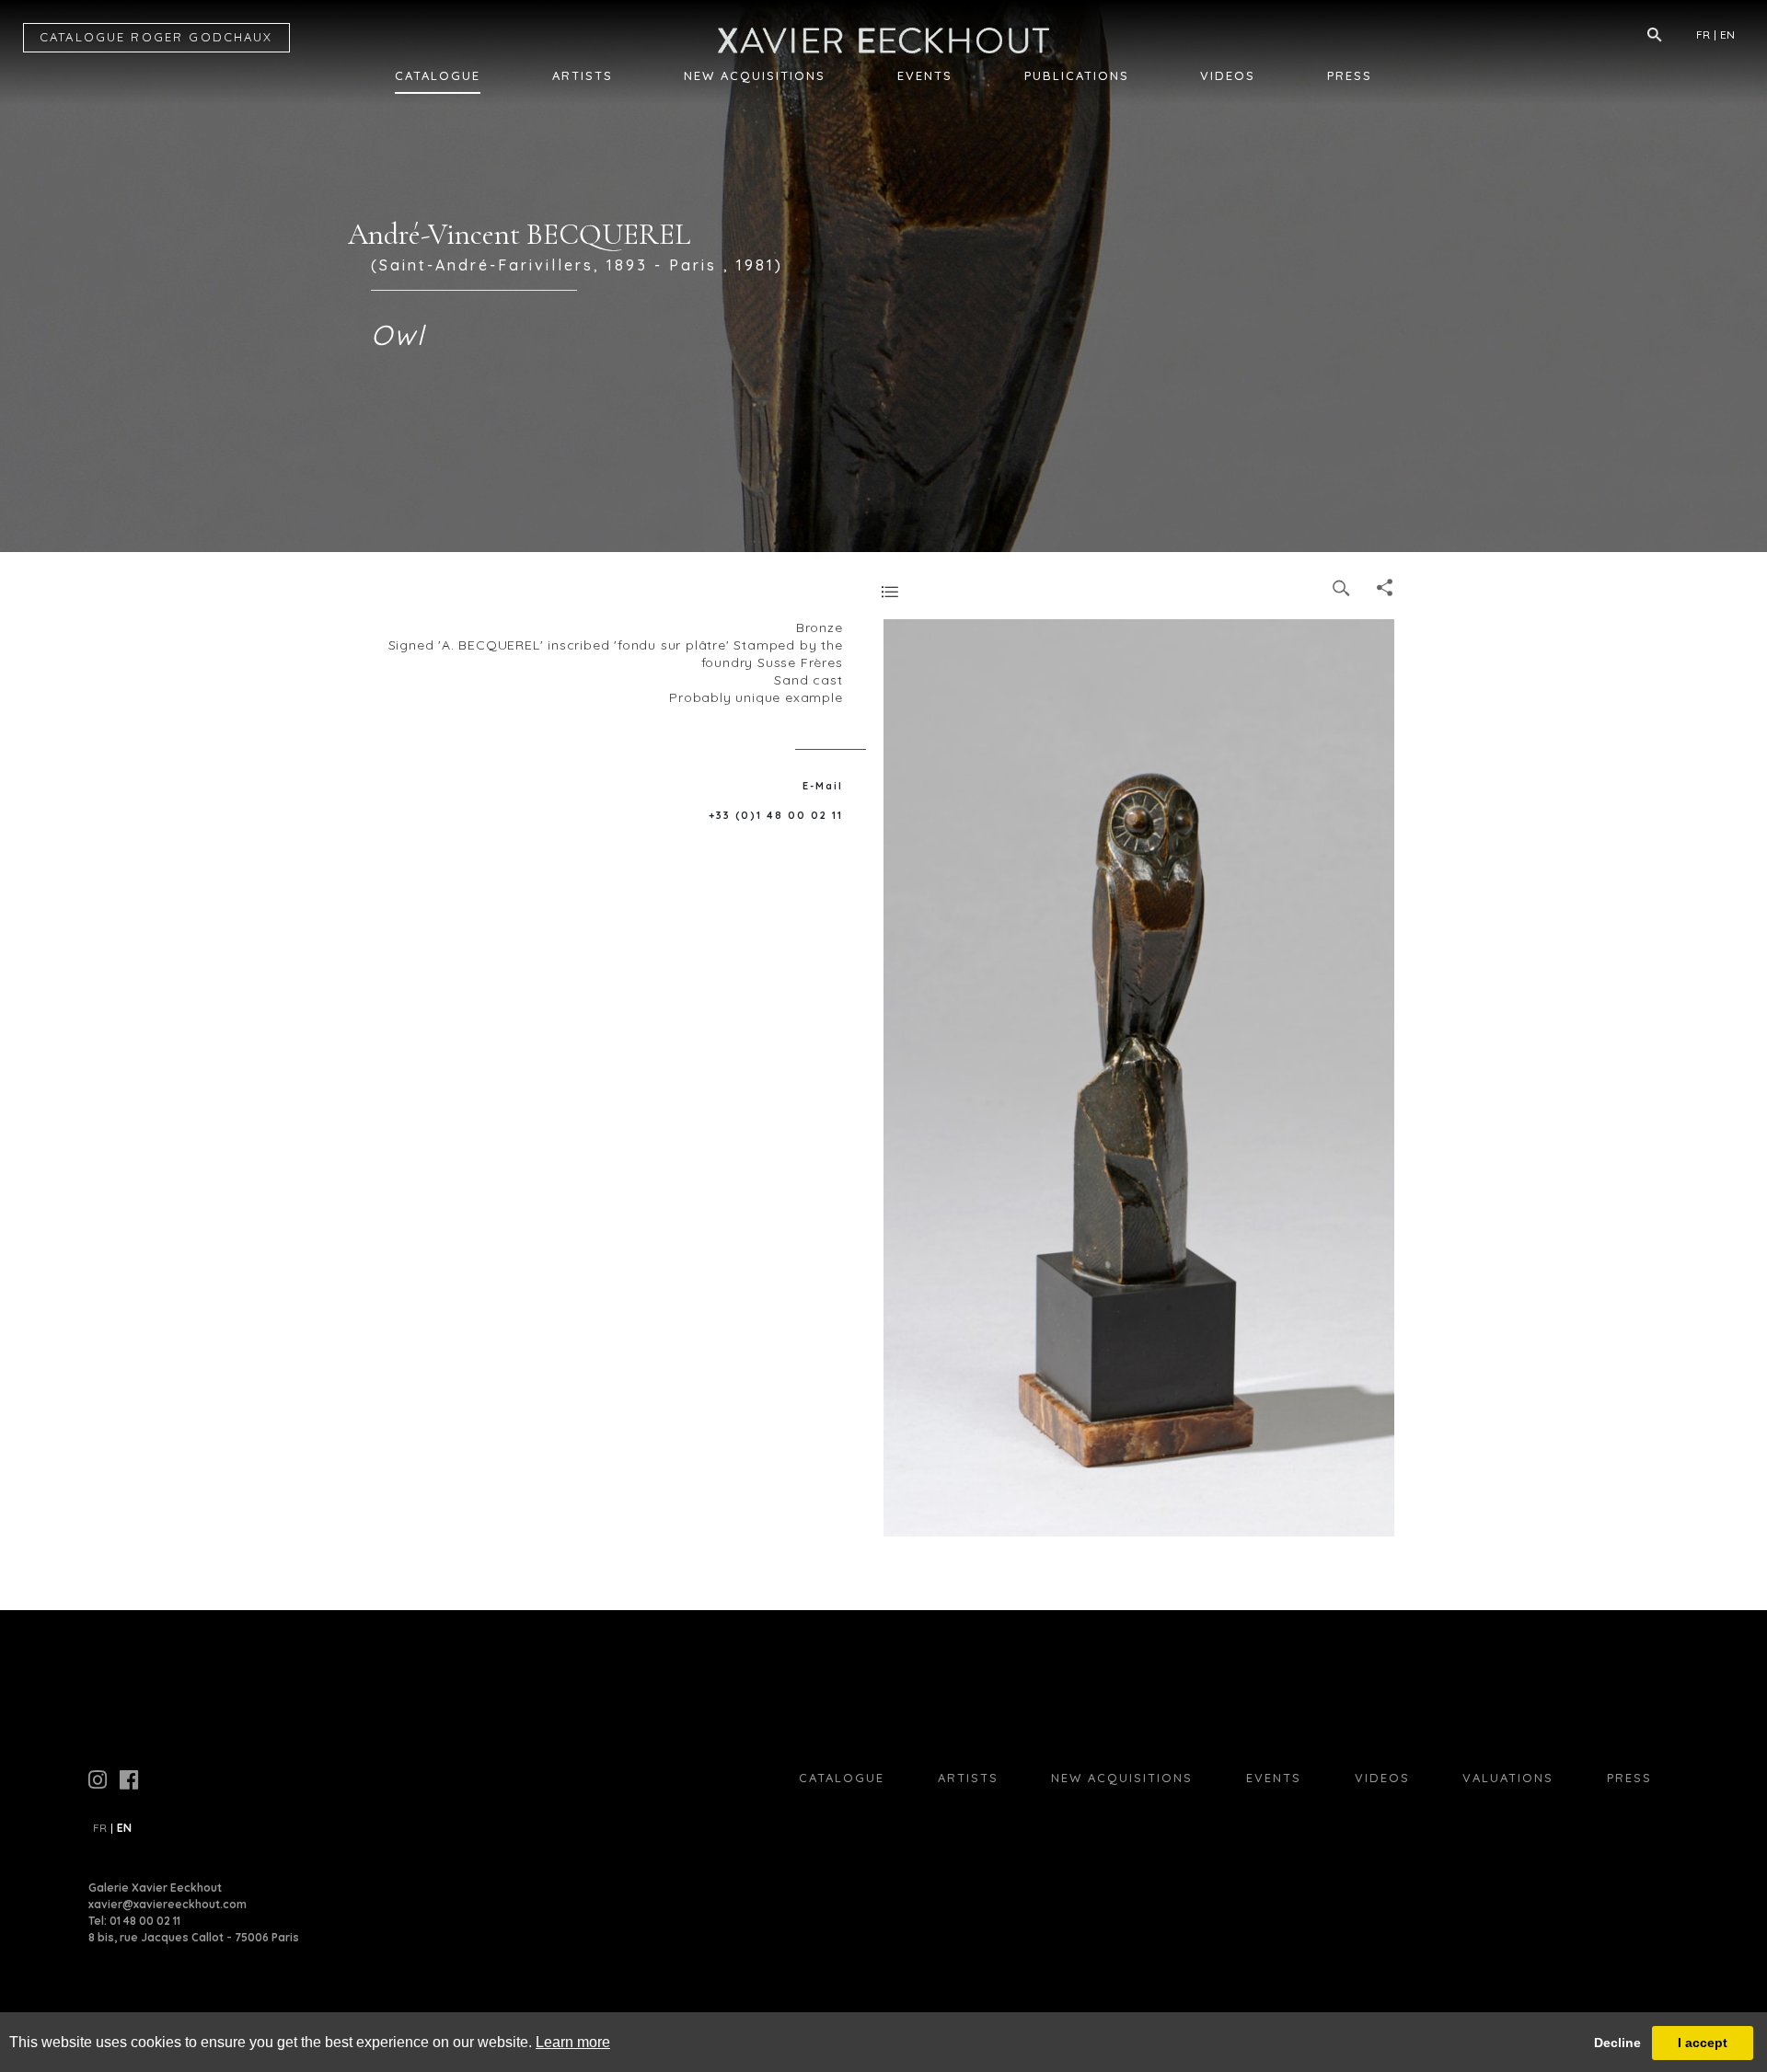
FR (1703, 35)
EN (1727, 35)
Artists (583, 75)
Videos (1228, 75)
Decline (1617, 2043)
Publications (1077, 75)
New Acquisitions (755, 75)
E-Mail (823, 786)
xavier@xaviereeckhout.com (167, 1904)
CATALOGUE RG (156, 37)
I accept (1703, 2043)
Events (925, 75)
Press (1350, 75)
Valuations (1508, 1778)
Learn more (573, 2042)
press (1629, 1778)
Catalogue (438, 75)
